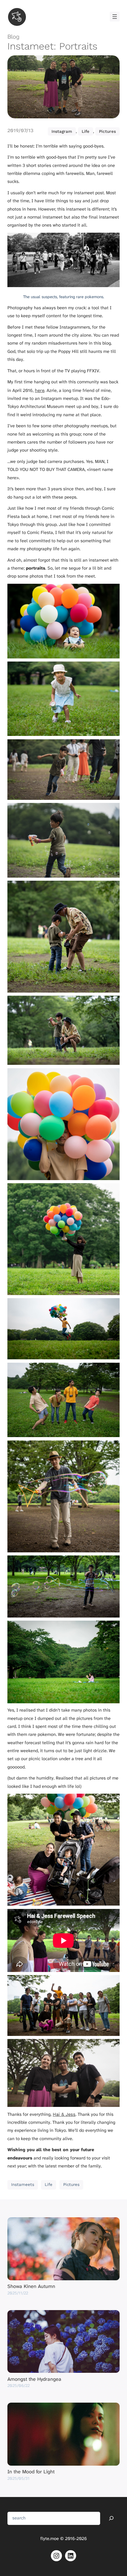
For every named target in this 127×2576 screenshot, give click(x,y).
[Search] (111, 2518)
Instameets (23, 2185)
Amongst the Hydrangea (34, 2379)
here (40, 390)
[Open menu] (115, 17)
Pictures (107, 131)
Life (86, 131)
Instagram (62, 131)
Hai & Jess (64, 2114)
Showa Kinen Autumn (31, 2286)
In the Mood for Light (31, 2472)
